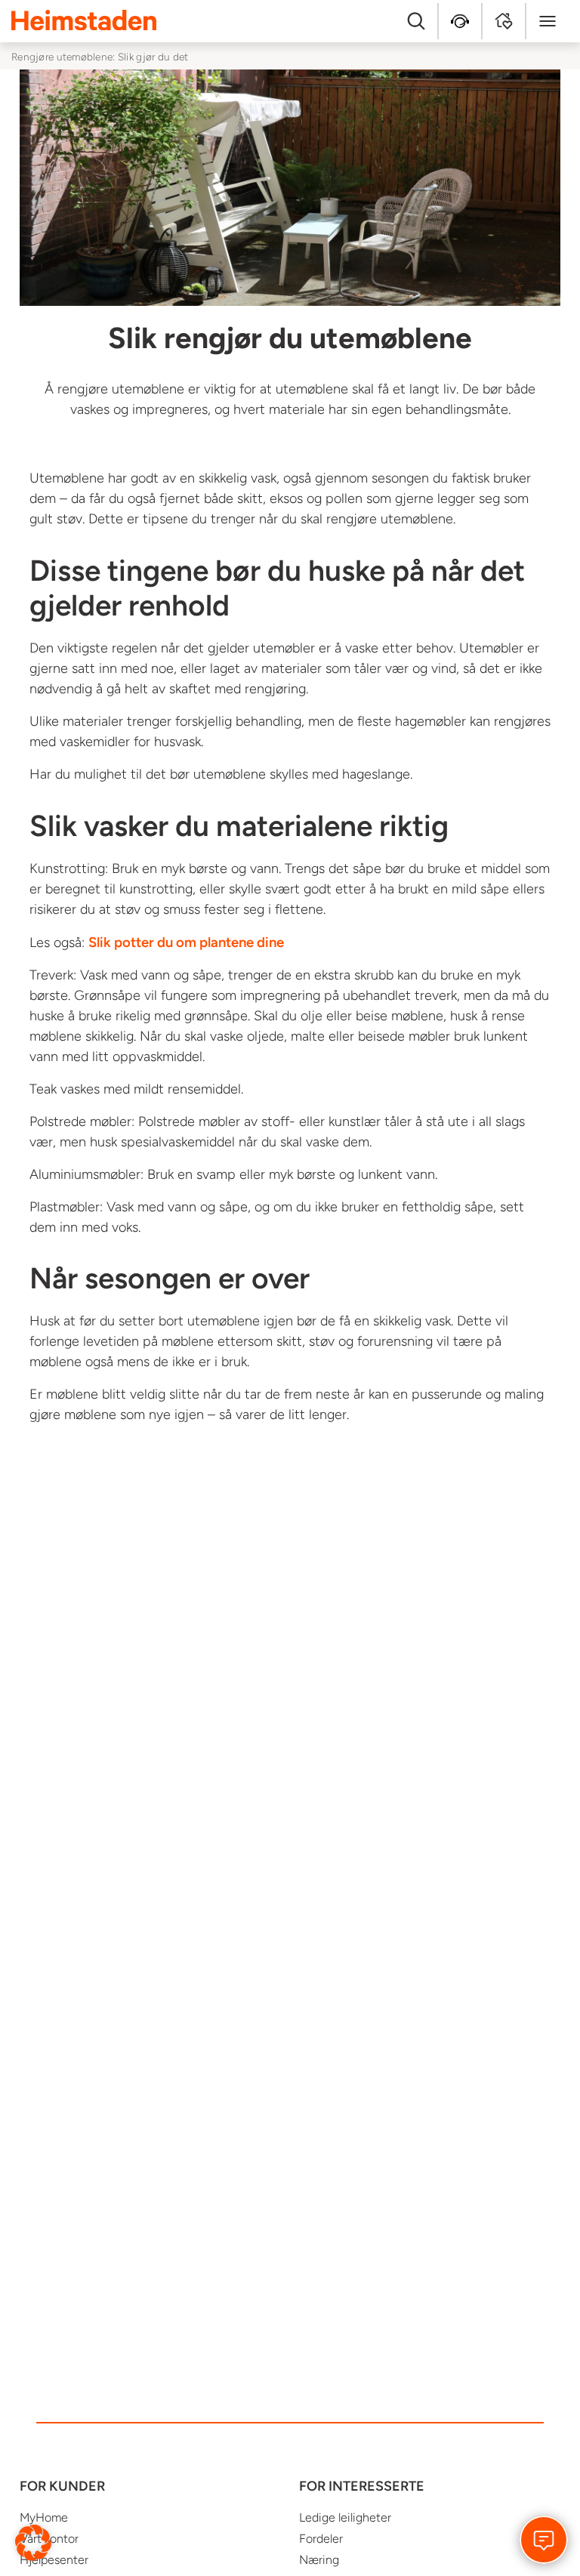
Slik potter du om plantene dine (186, 942)
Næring (319, 2560)
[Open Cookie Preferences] (33, 2542)
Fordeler (321, 2539)
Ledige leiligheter (345, 2517)
